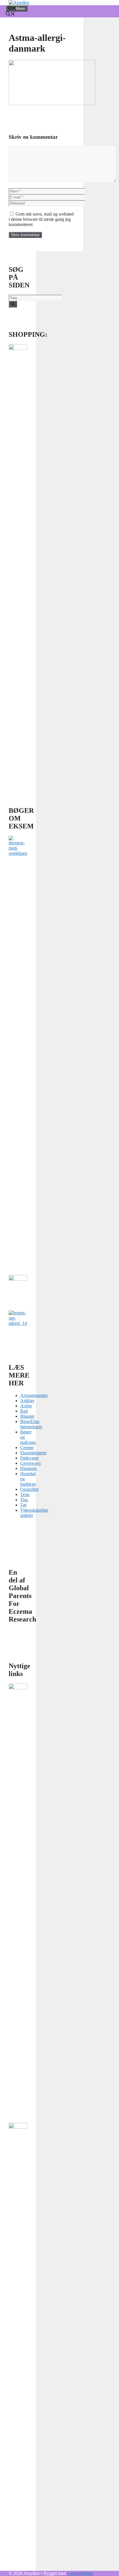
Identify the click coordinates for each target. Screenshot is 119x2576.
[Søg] (13, 304)
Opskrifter (29, 1489)
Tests (25, 1494)
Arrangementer (34, 1395)
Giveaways (30, 1463)
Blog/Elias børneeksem (31, 1424)
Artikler (27, 1401)
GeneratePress (80, 2573)
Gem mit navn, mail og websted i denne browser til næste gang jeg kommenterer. (41, 219)
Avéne (26, 1406)
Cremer (27, 1448)
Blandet (27, 1416)
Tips (24, 1500)
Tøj (23, 1505)
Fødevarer (29, 1458)
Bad (24, 1411)
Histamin (28, 1468)
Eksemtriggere (33, 1453)
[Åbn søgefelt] (10, 15)
